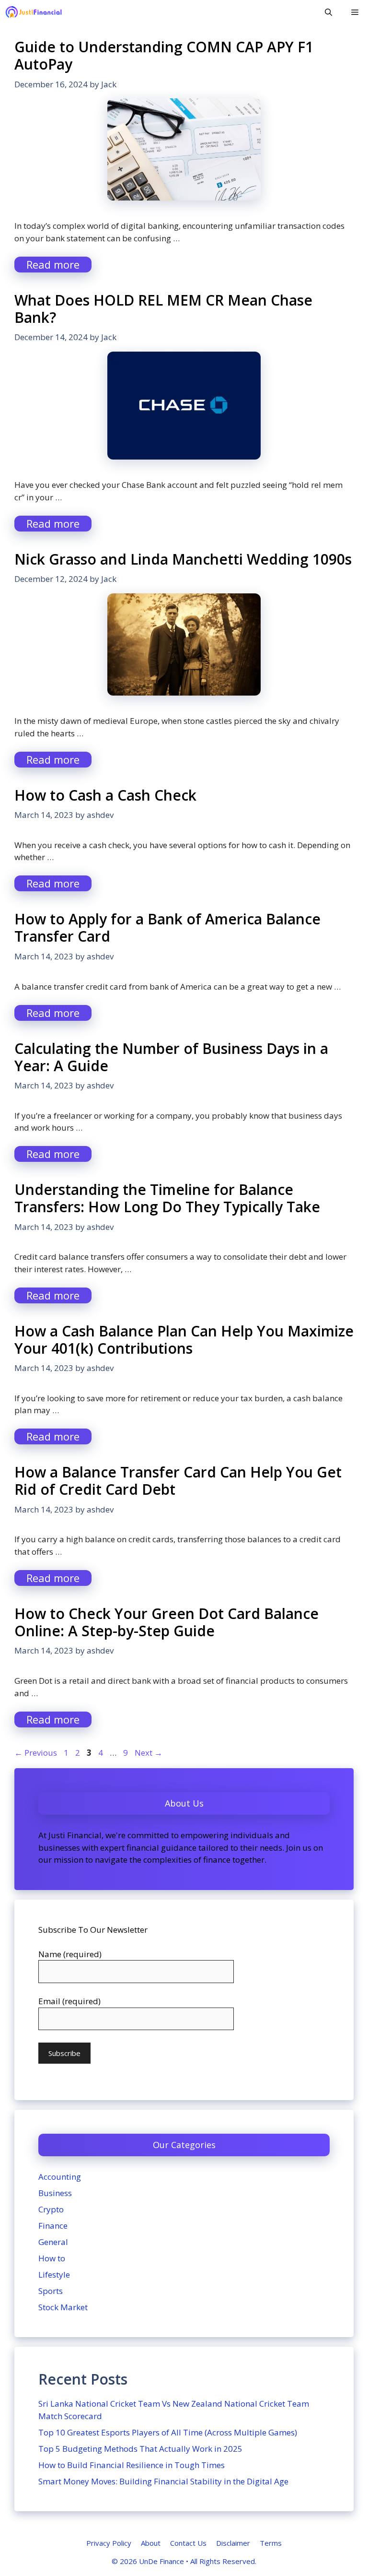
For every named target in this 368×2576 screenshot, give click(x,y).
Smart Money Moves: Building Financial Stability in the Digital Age (163, 2481)
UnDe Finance (161, 2561)
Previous (36, 1753)
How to (52, 2258)
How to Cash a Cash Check (105, 795)
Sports (51, 2291)
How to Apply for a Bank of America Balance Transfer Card (167, 928)
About (151, 2543)
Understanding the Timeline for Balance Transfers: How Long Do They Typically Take (167, 1198)
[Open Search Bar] (328, 12)
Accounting (60, 2177)
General (53, 2242)
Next (149, 1753)
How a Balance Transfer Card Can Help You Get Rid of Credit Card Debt (178, 1481)
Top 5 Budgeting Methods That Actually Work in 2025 (140, 2449)
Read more (53, 264)
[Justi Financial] (34, 12)
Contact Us (188, 2543)
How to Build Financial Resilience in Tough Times (132, 2465)
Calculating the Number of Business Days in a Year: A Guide (171, 1057)
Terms (271, 2543)
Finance (53, 2226)
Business (55, 2193)
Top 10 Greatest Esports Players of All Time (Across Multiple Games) (168, 2432)
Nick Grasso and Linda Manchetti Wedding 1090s (183, 559)
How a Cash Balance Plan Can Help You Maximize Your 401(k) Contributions (184, 1340)
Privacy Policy (109, 2543)
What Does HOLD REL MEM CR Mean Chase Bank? (163, 309)
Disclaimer (233, 2543)
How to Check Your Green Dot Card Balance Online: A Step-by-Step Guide (167, 1622)
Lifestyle (54, 2275)
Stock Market (63, 2307)
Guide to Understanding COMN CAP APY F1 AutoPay (164, 55)
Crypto (51, 2209)
